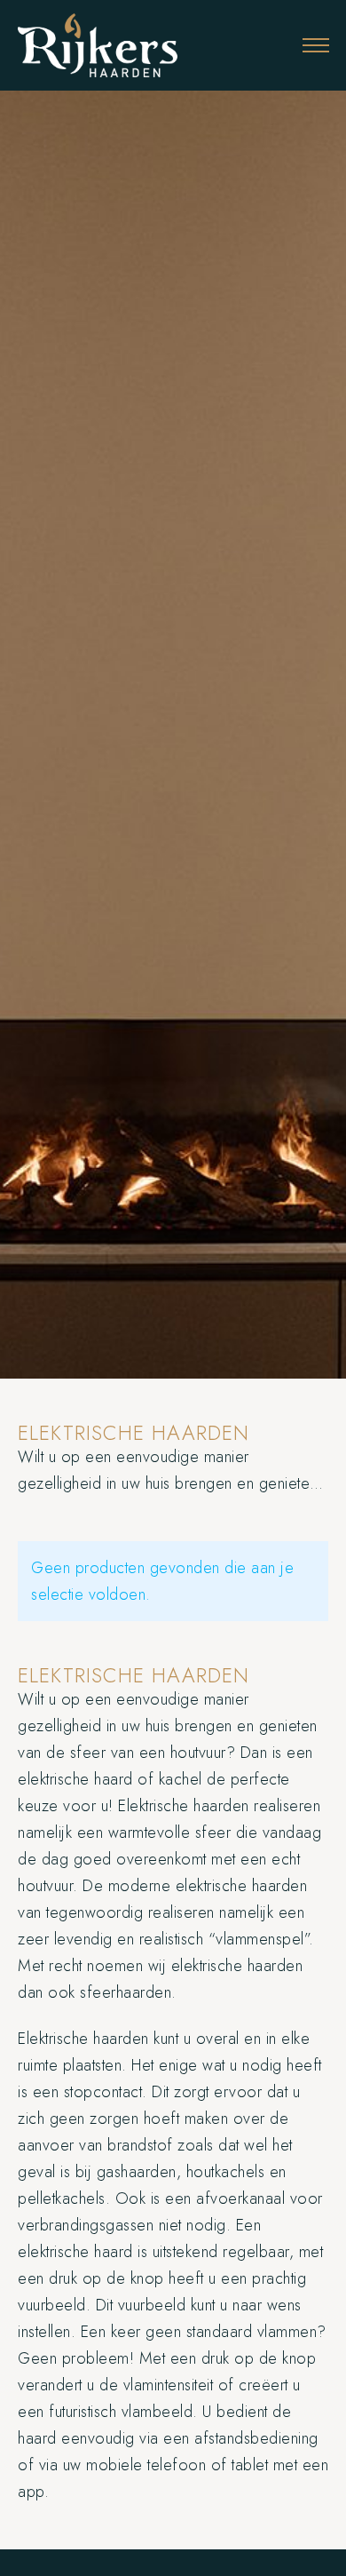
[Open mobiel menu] (316, 45)
